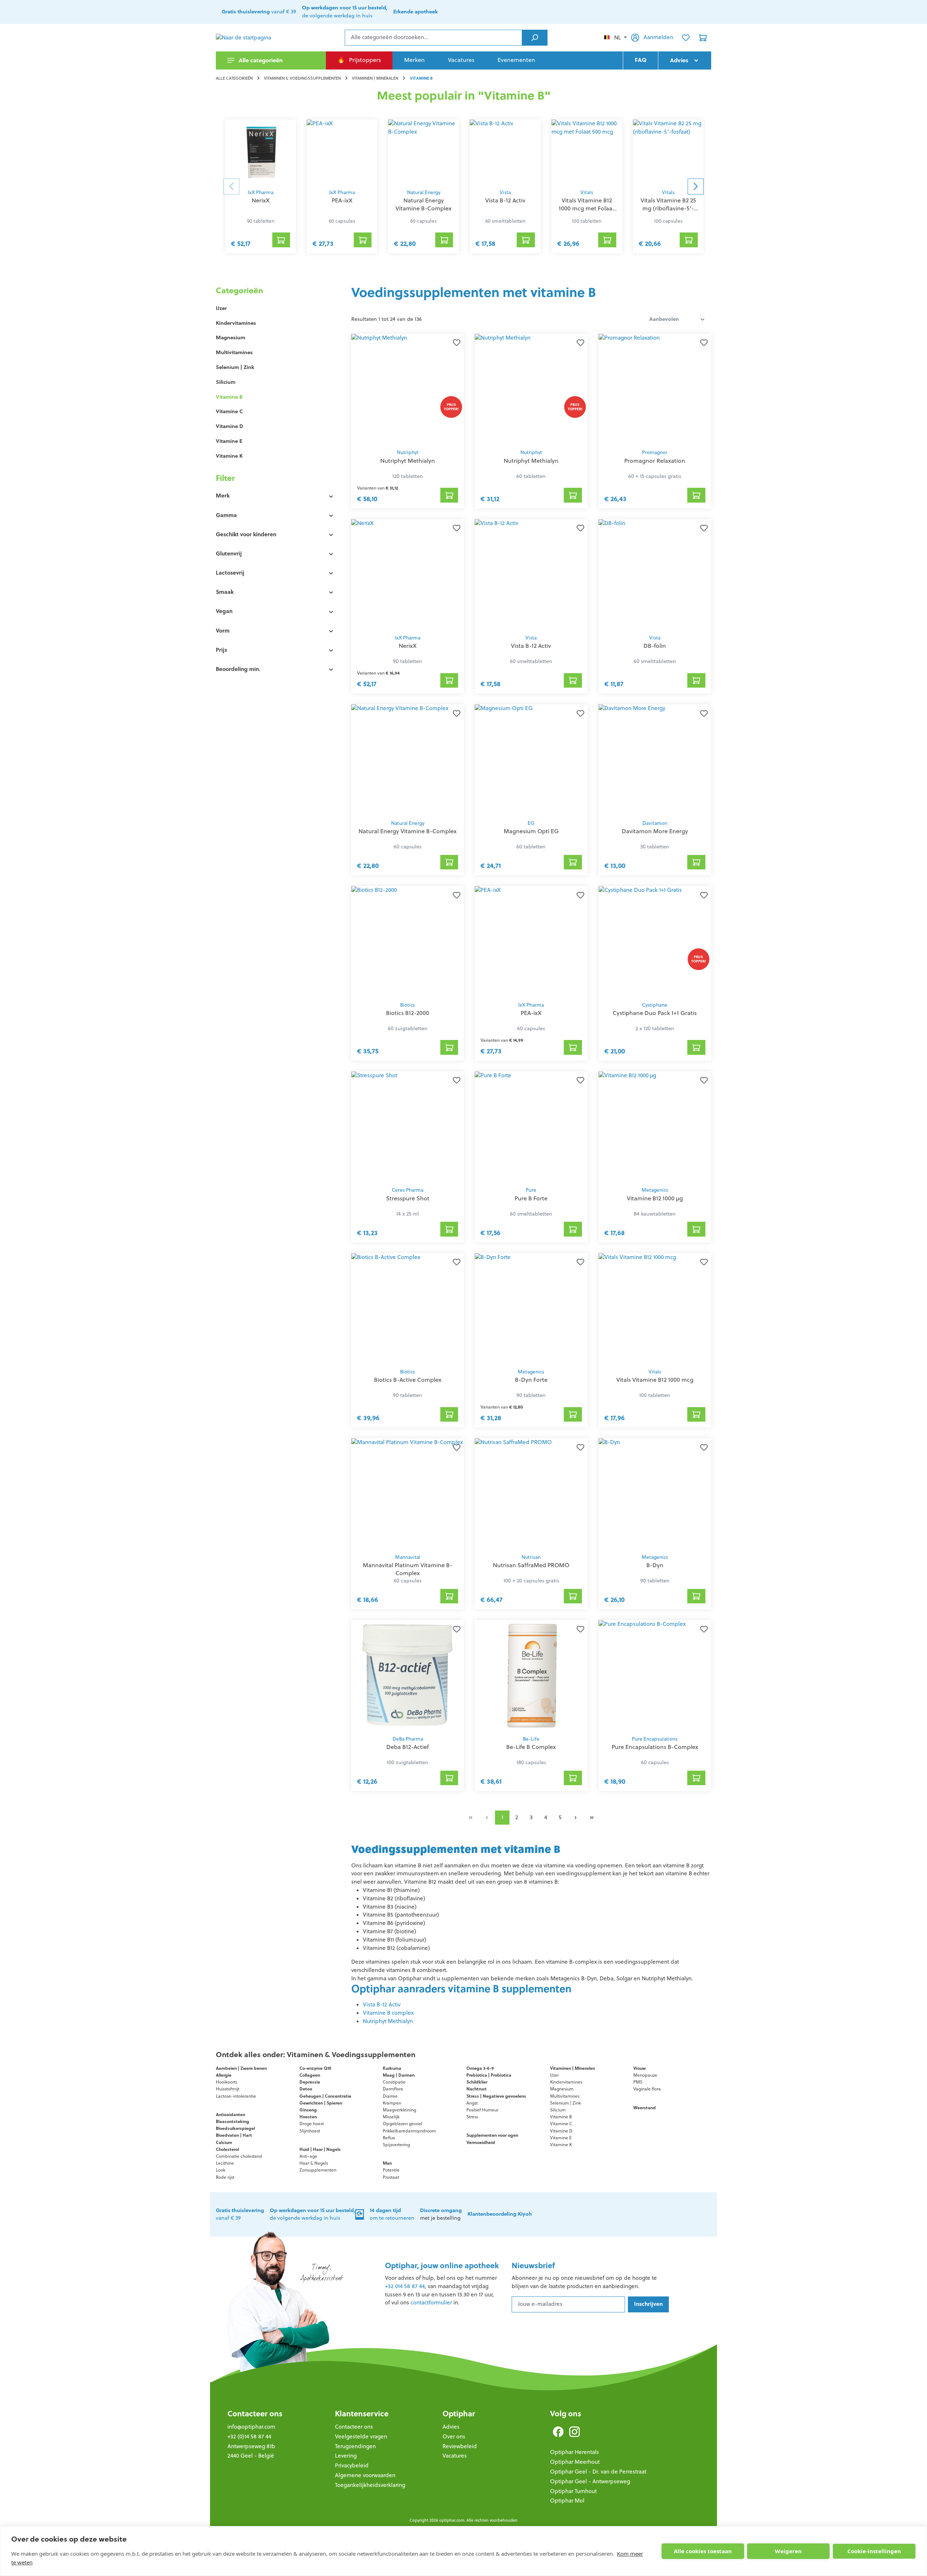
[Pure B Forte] (531, 1127)
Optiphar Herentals (574, 2452)
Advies (451, 2427)
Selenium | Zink (235, 367)
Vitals (587, 192)
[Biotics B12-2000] (408, 942)
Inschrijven (648, 2304)
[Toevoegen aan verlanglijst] (455, 343)
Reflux (389, 2138)
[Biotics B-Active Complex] (408, 1309)
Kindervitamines (236, 323)
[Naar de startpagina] (252, 38)
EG (531, 823)
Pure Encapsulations (655, 1739)
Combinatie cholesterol (239, 2156)
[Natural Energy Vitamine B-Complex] (423, 152)
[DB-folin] (655, 575)
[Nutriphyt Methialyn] (408, 389)
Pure (531, 1190)
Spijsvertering (396, 2145)
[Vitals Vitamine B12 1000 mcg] (655, 1309)
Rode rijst (225, 2177)
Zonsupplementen (318, 2170)
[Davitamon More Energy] (655, 760)
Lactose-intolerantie (236, 2096)
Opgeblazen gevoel (402, 2124)
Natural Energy (424, 192)
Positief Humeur (482, 2110)
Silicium (226, 382)
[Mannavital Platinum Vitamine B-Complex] (408, 1494)
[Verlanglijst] (686, 38)
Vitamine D (229, 426)
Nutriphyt (408, 452)
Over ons (454, 2436)
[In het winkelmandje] (281, 240)
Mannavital (408, 1557)
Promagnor (655, 452)
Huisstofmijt (228, 2089)
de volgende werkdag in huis (345, 12)
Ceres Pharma (408, 1190)
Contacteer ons (255, 2414)
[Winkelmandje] (703, 38)
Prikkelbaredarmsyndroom (409, 2131)
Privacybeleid (352, 2465)
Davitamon (655, 823)
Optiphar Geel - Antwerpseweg (590, 2481)
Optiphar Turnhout (573, 2491)
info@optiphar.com (251, 2427)
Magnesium (230, 337)
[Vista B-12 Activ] (505, 152)
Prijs (221, 650)
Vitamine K (229, 456)
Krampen (392, 2103)
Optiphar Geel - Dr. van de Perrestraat (598, 2472)
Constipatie (394, 2082)
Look (221, 2170)
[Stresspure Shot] (408, 1127)
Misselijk (391, 2117)
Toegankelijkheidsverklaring (370, 2485)
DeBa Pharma (408, 1739)
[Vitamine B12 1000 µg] (655, 1127)
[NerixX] (261, 152)
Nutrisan (531, 1557)
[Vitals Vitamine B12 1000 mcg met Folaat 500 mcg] (587, 152)
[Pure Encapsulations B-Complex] (655, 1676)
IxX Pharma (261, 192)
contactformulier (431, 2302)
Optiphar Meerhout (575, 2462)
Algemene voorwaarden (365, 2475)
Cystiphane (655, 1005)
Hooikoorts (226, 2082)
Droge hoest (312, 2124)
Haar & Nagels (314, 2163)
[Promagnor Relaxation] (655, 389)
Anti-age (308, 2156)
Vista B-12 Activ (382, 2004)
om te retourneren (392, 2214)
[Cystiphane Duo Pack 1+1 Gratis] (655, 942)
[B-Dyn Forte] (531, 1309)
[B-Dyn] (655, 1494)
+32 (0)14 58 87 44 (249, 2436)
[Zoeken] (535, 38)
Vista (505, 192)
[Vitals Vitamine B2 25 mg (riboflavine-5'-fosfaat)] (668, 152)
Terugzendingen (355, 2446)
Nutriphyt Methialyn (388, 2021)
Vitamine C (229, 411)
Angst (472, 2103)
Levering (346, 2456)
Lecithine (225, 2163)
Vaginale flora (647, 2089)
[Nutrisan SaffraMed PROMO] (531, 1494)
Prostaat (391, 2177)
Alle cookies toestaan (703, 2551)
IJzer (221, 308)
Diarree (390, 2096)
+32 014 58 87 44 (405, 2286)
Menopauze (645, 2075)
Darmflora (393, 2089)
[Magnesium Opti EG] (531, 760)
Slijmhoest (310, 2131)
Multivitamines (234, 352)
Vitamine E (229, 441)
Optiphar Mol (567, 2501)
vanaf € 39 (259, 12)
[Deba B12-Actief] (408, 1676)
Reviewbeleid (460, 2446)
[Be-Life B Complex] (531, 1676)
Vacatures (455, 2456)
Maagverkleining (399, 2110)
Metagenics (655, 1190)
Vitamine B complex (388, 2013)
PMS (638, 2082)
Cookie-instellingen (874, 2551)
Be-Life (531, 1739)
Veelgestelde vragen (361, 2436)
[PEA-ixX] (342, 152)
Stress (472, 2117)
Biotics (408, 1005)
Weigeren (788, 2551)
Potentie (391, 2170)
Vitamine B (229, 397)
